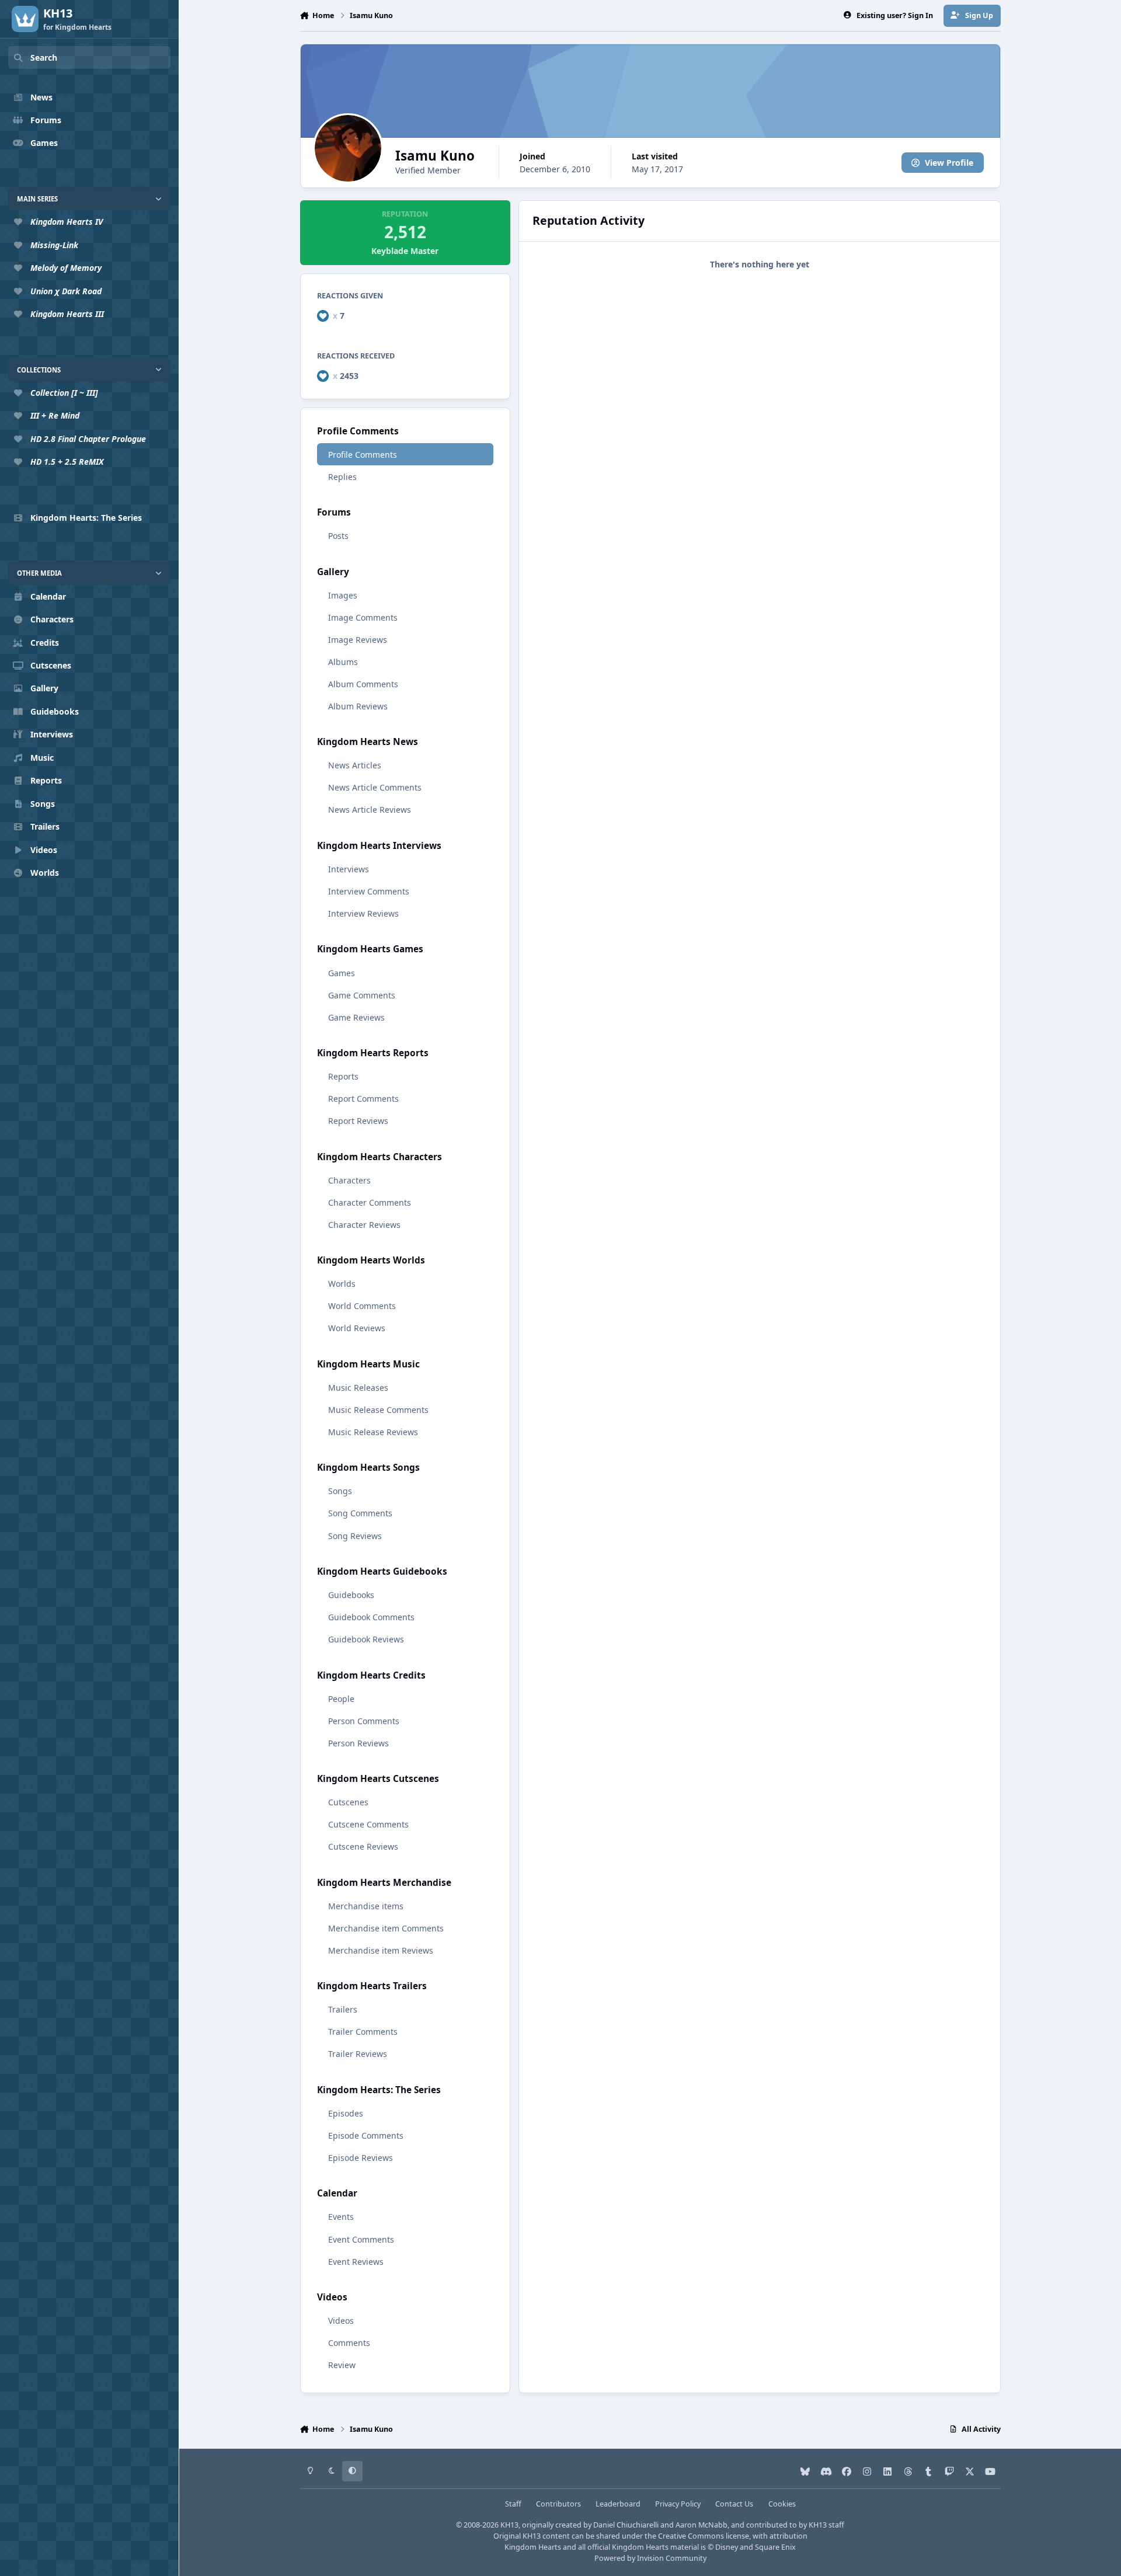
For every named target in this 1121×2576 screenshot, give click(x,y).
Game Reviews (356, 1017)
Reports (343, 1076)
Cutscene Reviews (363, 1846)
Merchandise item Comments (386, 1928)
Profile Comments (363, 455)
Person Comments (364, 1721)
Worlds (342, 1284)
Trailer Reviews (358, 2054)
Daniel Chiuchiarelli (626, 2525)
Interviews (349, 869)
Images (343, 595)
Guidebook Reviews (366, 1639)
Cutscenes (348, 1802)
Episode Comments (366, 2135)
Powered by (650, 2558)
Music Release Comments (378, 1410)
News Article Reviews (370, 810)
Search (44, 58)
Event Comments (361, 2239)
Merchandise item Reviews (381, 1950)
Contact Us (734, 2504)
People (341, 1699)
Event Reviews (356, 2262)
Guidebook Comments (371, 1617)
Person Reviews (358, 1743)
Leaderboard (618, 2504)
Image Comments (363, 617)
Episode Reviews (361, 2158)
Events (341, 2217)
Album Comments (363, 684)
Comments (349, 2343)
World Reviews (357, 1328)
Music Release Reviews (373, 1432)
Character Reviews (364, 1225)
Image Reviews (358, 640)
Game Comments (362, 995)
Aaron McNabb (702, 2525)
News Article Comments (375, 787)
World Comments (362, 1306)
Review (342, 2365)
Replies (342, 477)
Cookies (782, 2504)
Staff (513, 2504)
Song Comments (360, 1513)
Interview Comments (369, 891)
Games (342, 973)
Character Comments (370, 1202)
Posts (338, 536)
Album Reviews (358, 706)
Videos (341, 2321)
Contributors (558, 2504)
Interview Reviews (363, 913)
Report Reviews (358, 1121)
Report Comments (363, 1099)
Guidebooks (351, 1595)
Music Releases (358, 1388)
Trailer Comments (363, 2032)
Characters (349, 1180)
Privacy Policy (678, 2504)
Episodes (346, 2113)
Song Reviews (355, 1536)
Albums (343, 662)
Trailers (343, 2009)
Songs (340, 1491)
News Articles (355, 765)
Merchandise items (366, 1906)
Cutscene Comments (368, 1824)
